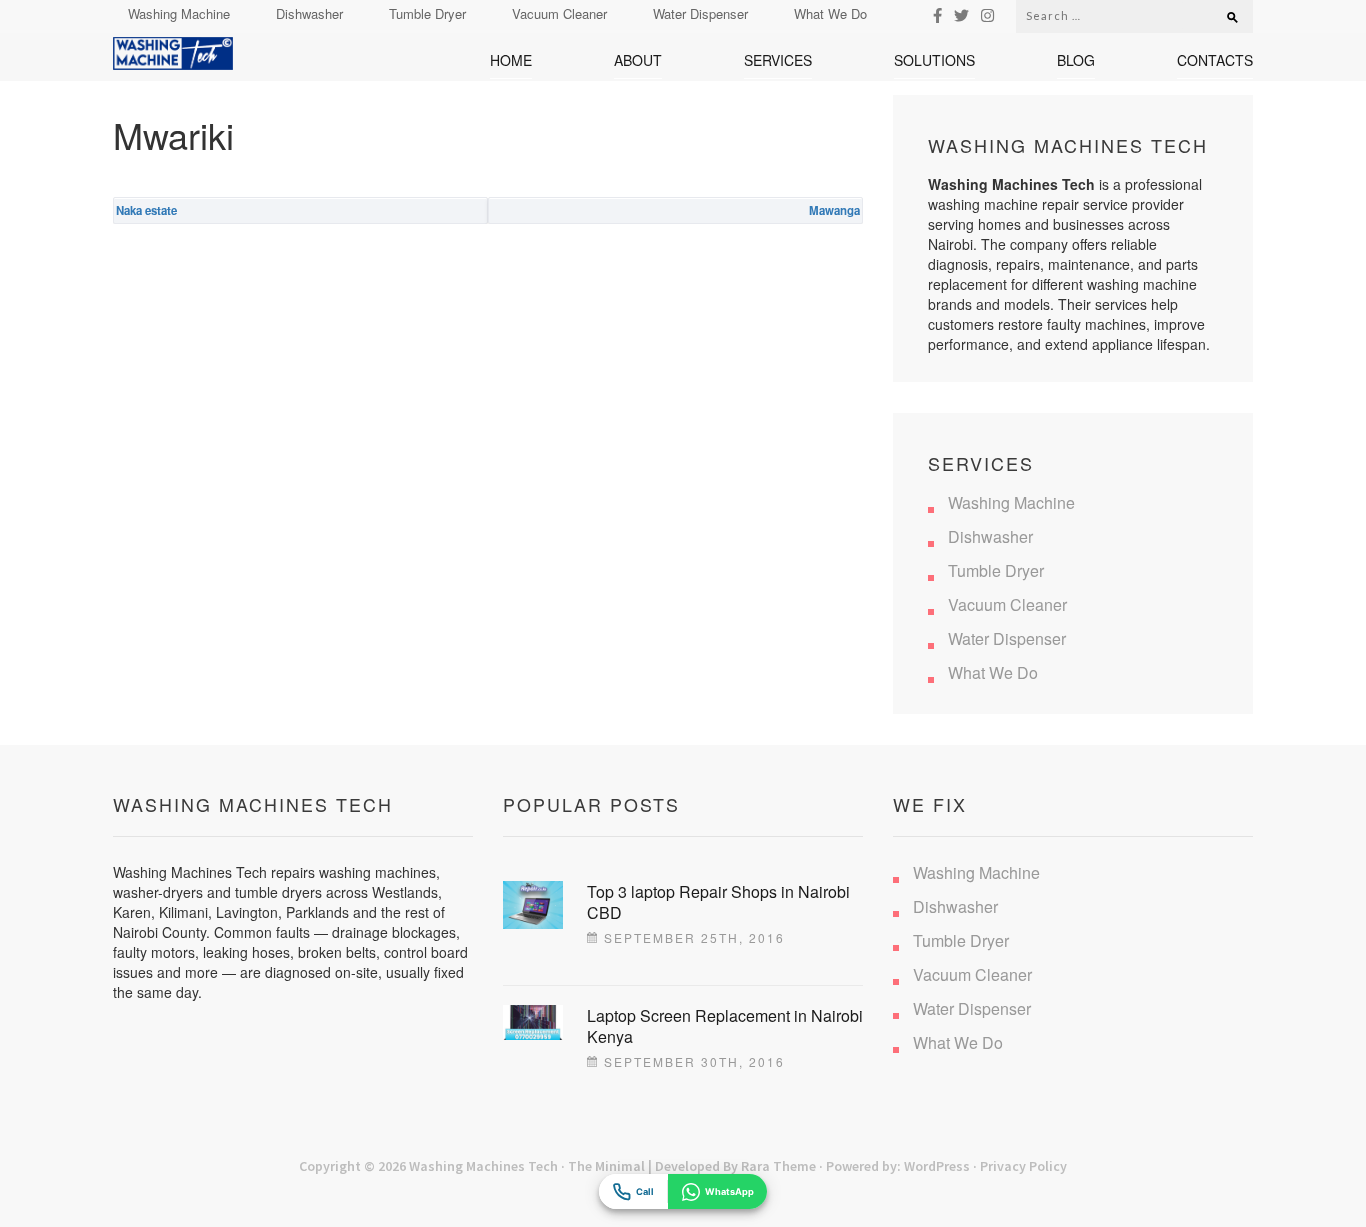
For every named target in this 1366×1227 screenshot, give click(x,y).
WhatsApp (729, 1191)
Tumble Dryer (427, 13)
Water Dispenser (700, 13)
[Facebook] (937, 14)
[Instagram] (987, 14)
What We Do (830, 13)
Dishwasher (309, 13)
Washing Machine (179, 13)
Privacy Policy (1023, 1166)
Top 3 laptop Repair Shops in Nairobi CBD (718, 902)
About (638, 60)
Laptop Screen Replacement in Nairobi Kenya (725, 1026)
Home (511, 60)
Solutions (934, 60)
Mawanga (834, 210)
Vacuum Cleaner (559, 13)
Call (645, 1191)
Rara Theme (778, 1166)
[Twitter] (961, 14)
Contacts (1215, 60)
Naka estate (146, 210)
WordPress (937, 1166)
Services (778, 60)
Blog (1076, 60)
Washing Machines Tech (483, 1166)
